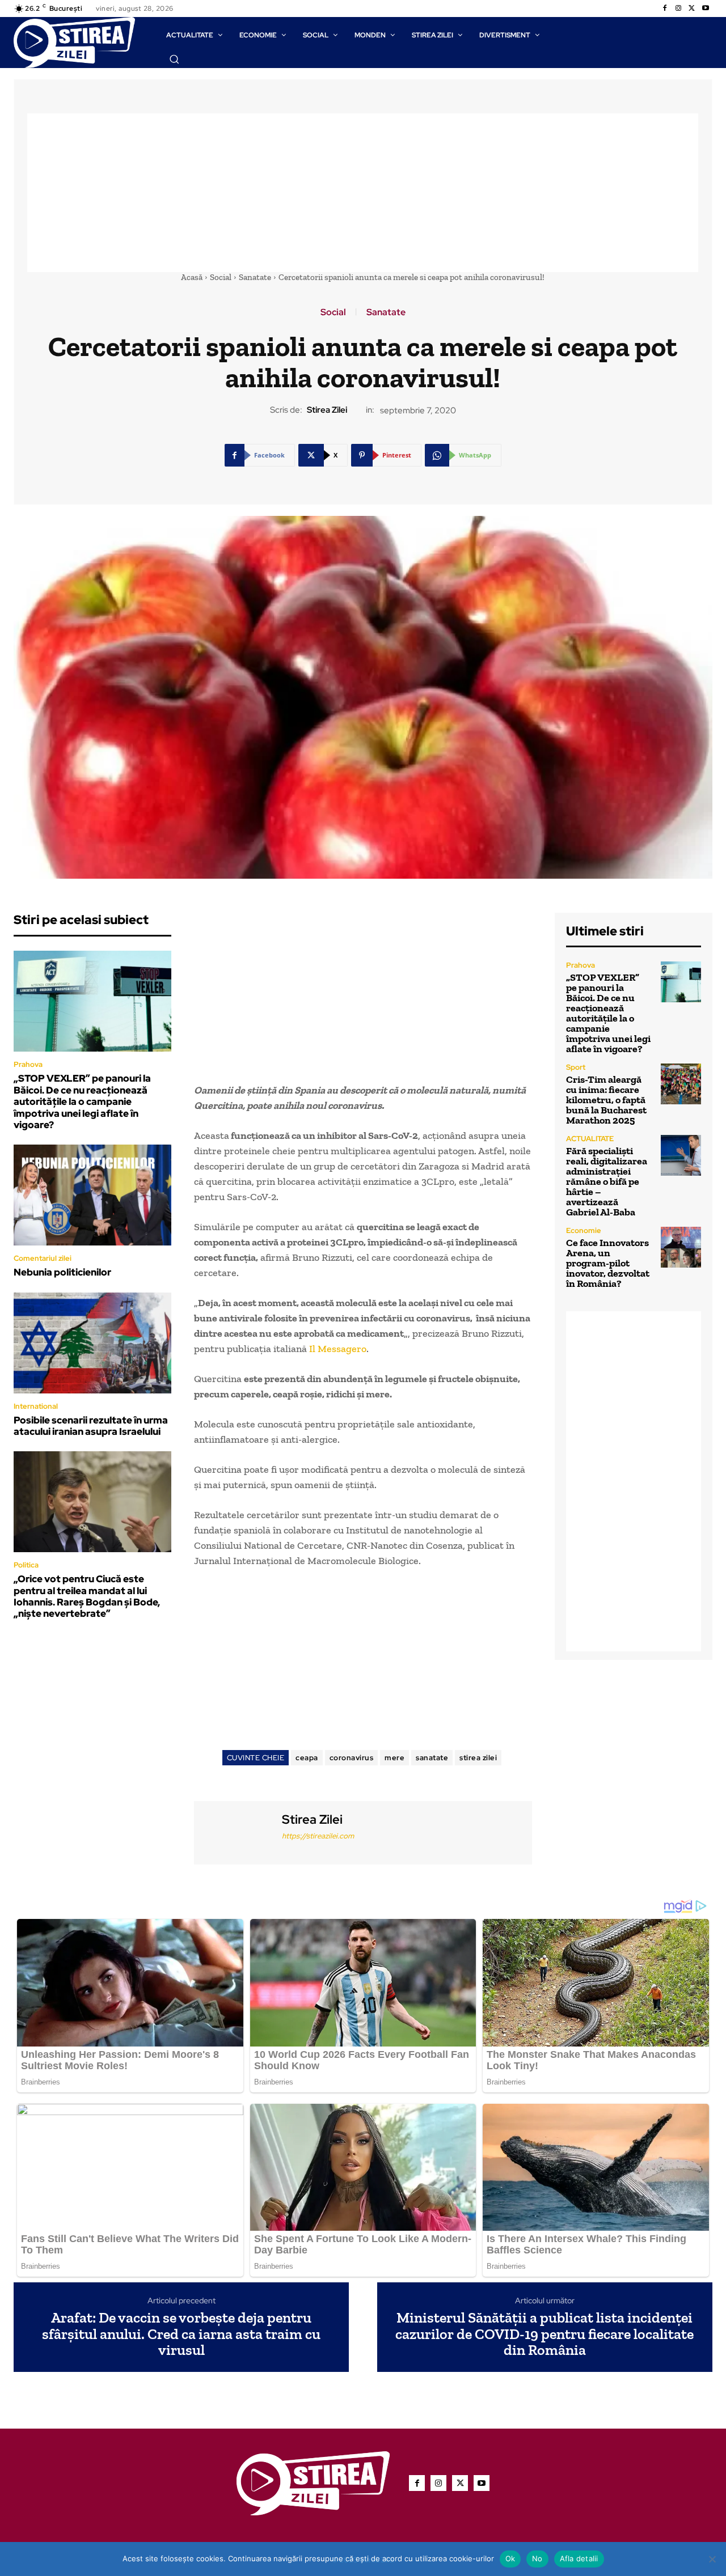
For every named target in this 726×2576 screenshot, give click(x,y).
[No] (712, 2559)
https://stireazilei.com (318, 1836)
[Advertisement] (363, 193)
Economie (584, 1230)
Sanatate (255, 277)
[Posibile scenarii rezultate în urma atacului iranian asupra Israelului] (92, 1343)
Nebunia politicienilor (62, 1272)
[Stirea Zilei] (237, 1831)
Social (221, 277)
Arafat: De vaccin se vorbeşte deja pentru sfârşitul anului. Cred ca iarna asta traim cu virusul (181, 2334)
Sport (576, 1067)
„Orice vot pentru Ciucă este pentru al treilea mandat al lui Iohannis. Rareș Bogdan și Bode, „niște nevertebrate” (87, 1596)
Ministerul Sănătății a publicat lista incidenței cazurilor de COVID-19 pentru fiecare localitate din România (544, 2334)
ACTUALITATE (590, 1139)
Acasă (192, 277)
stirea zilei (478, 1758)
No (537, 2558)
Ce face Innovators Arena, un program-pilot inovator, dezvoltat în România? (608, 1263)
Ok (510, 2558)
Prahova (28, 1064)
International (36, 1406)
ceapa (307, 1758)
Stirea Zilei (327, 410)
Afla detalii (579, 2558)
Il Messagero (338, 1349)
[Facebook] (665, 9)
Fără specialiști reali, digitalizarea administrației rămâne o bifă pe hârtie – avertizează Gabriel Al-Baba (607, 1181)
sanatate (432, 1758)
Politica (26, 1565)
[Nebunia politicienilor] (92, 1195)
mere (394, 1758)
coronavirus (352, 1758)
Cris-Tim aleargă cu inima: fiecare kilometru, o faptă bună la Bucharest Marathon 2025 (606, 1100)
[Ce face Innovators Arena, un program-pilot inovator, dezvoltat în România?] (681, 1247)
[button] (174, 59)
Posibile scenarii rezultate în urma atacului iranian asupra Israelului (91, 1426)
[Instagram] (678, 9)
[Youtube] (706, 9)
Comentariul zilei (43, 1258)
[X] (692, 9)
